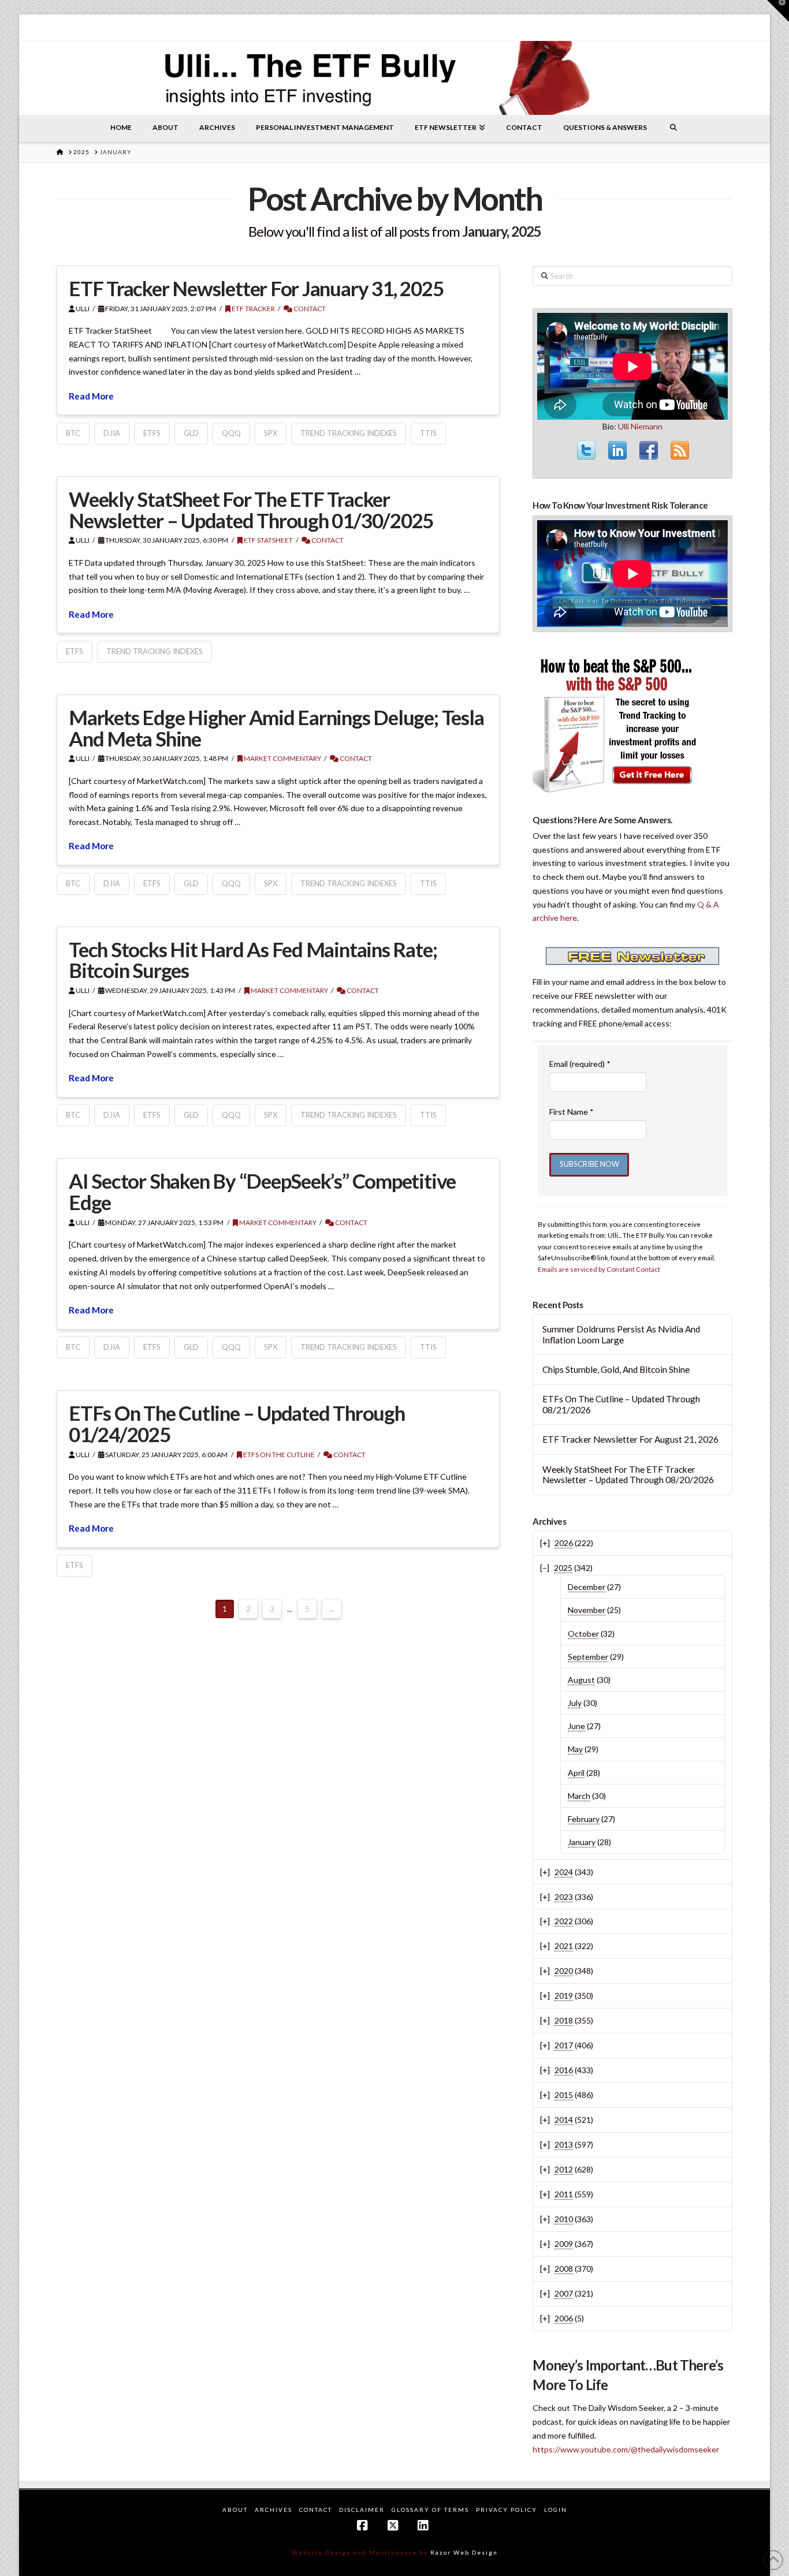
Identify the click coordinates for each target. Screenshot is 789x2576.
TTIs (428, 433)
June (576, 1726)
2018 (564, 2020)
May (575, 1749)
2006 (564, 2318)
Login (556, 2510)
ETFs (152, 433)
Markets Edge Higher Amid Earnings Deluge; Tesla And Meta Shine (276, 728)
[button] (778, 11)
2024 (564, 1872)
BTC (73, 433)
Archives (273, 2510)
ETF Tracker (253, 309)
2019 (564, 1996)
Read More (91, 396)
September (588, 1657)
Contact (309, 309)
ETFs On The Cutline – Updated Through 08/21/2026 (621, 1404)
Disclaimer (362, 2510)
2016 (564, 2070)
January (582, 1842)
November (587, 1610)
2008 (564, 2269)
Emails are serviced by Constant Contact (599, 1269)
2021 (564, 1946)
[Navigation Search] (673, 128)
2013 (564, 2144)
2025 (563, 1568)
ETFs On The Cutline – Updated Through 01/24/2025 (237, 1423)
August (581, 1680)
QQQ (231, 433)
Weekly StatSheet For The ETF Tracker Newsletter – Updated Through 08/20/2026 (628, 1475)
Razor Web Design (464, 2552)
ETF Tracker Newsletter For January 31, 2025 (256, 288)
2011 (564, 2194)
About (235, 2510)
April (576, 1773)
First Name (572, 1112)
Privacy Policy (507, 2510)
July (575, 1703)
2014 (564, 2120)
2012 (564, 2169)
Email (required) (580, 1064)
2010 (564, 2219)
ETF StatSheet (268, 540)
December (587, 1587)
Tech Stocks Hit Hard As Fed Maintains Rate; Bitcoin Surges (253, 960)
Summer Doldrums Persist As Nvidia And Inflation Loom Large (621, 1334)
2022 (564, 1921)
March (579, 1796)
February (584, 1819)
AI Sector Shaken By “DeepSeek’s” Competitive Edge (262, 1191)
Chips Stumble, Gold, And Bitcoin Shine (616, 1369)
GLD (191, 433)
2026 (564, 1543)
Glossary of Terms (430, 2510)
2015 (564, 2095)
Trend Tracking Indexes (349, 433)
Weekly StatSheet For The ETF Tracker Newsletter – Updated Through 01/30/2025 (251, 509)
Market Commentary (282, 758)
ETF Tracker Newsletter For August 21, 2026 (630, 1439)
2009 (564, 2244)
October (583, 1634)
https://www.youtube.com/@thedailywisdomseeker (626, 2449)
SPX (271, 433)
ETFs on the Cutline (278, 1455)
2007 (564, 2293)
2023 (564, 1897)
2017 (564, 2045)
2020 (564, 1971)
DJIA (112, 433)
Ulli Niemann (640, 426)
